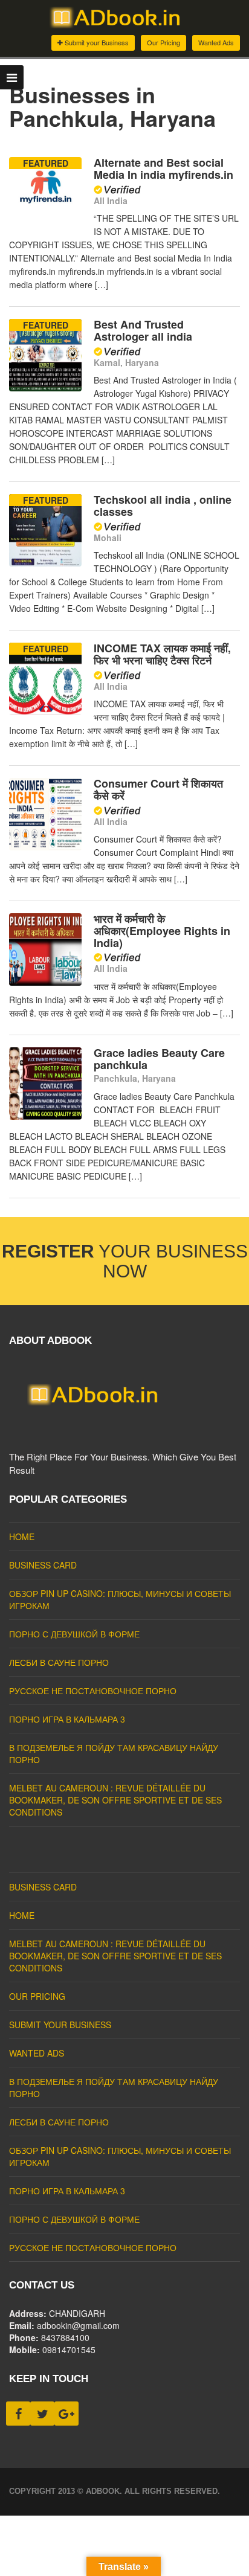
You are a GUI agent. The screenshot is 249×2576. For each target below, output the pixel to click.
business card (43, 1565)
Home (22, 1537)
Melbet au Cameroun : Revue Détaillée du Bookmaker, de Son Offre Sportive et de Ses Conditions (115, 1800)
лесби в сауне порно (59, 1662)
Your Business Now (125, 1261)
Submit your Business (96, 42)
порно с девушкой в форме (74, 1634)
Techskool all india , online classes (163, 506)
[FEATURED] (45, 226)
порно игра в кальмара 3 (67, 1719)
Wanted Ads (216, 42)
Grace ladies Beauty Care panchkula (159, 1059)
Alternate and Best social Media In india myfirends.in (163, 169)
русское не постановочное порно (93, 1691)
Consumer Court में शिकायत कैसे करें (158, 789)
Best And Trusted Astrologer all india (143, 330)
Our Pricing (163, 42)
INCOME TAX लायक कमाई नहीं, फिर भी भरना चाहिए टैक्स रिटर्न (162, 654)
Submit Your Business (60, 2025)
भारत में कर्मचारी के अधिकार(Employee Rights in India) (162, 931)
